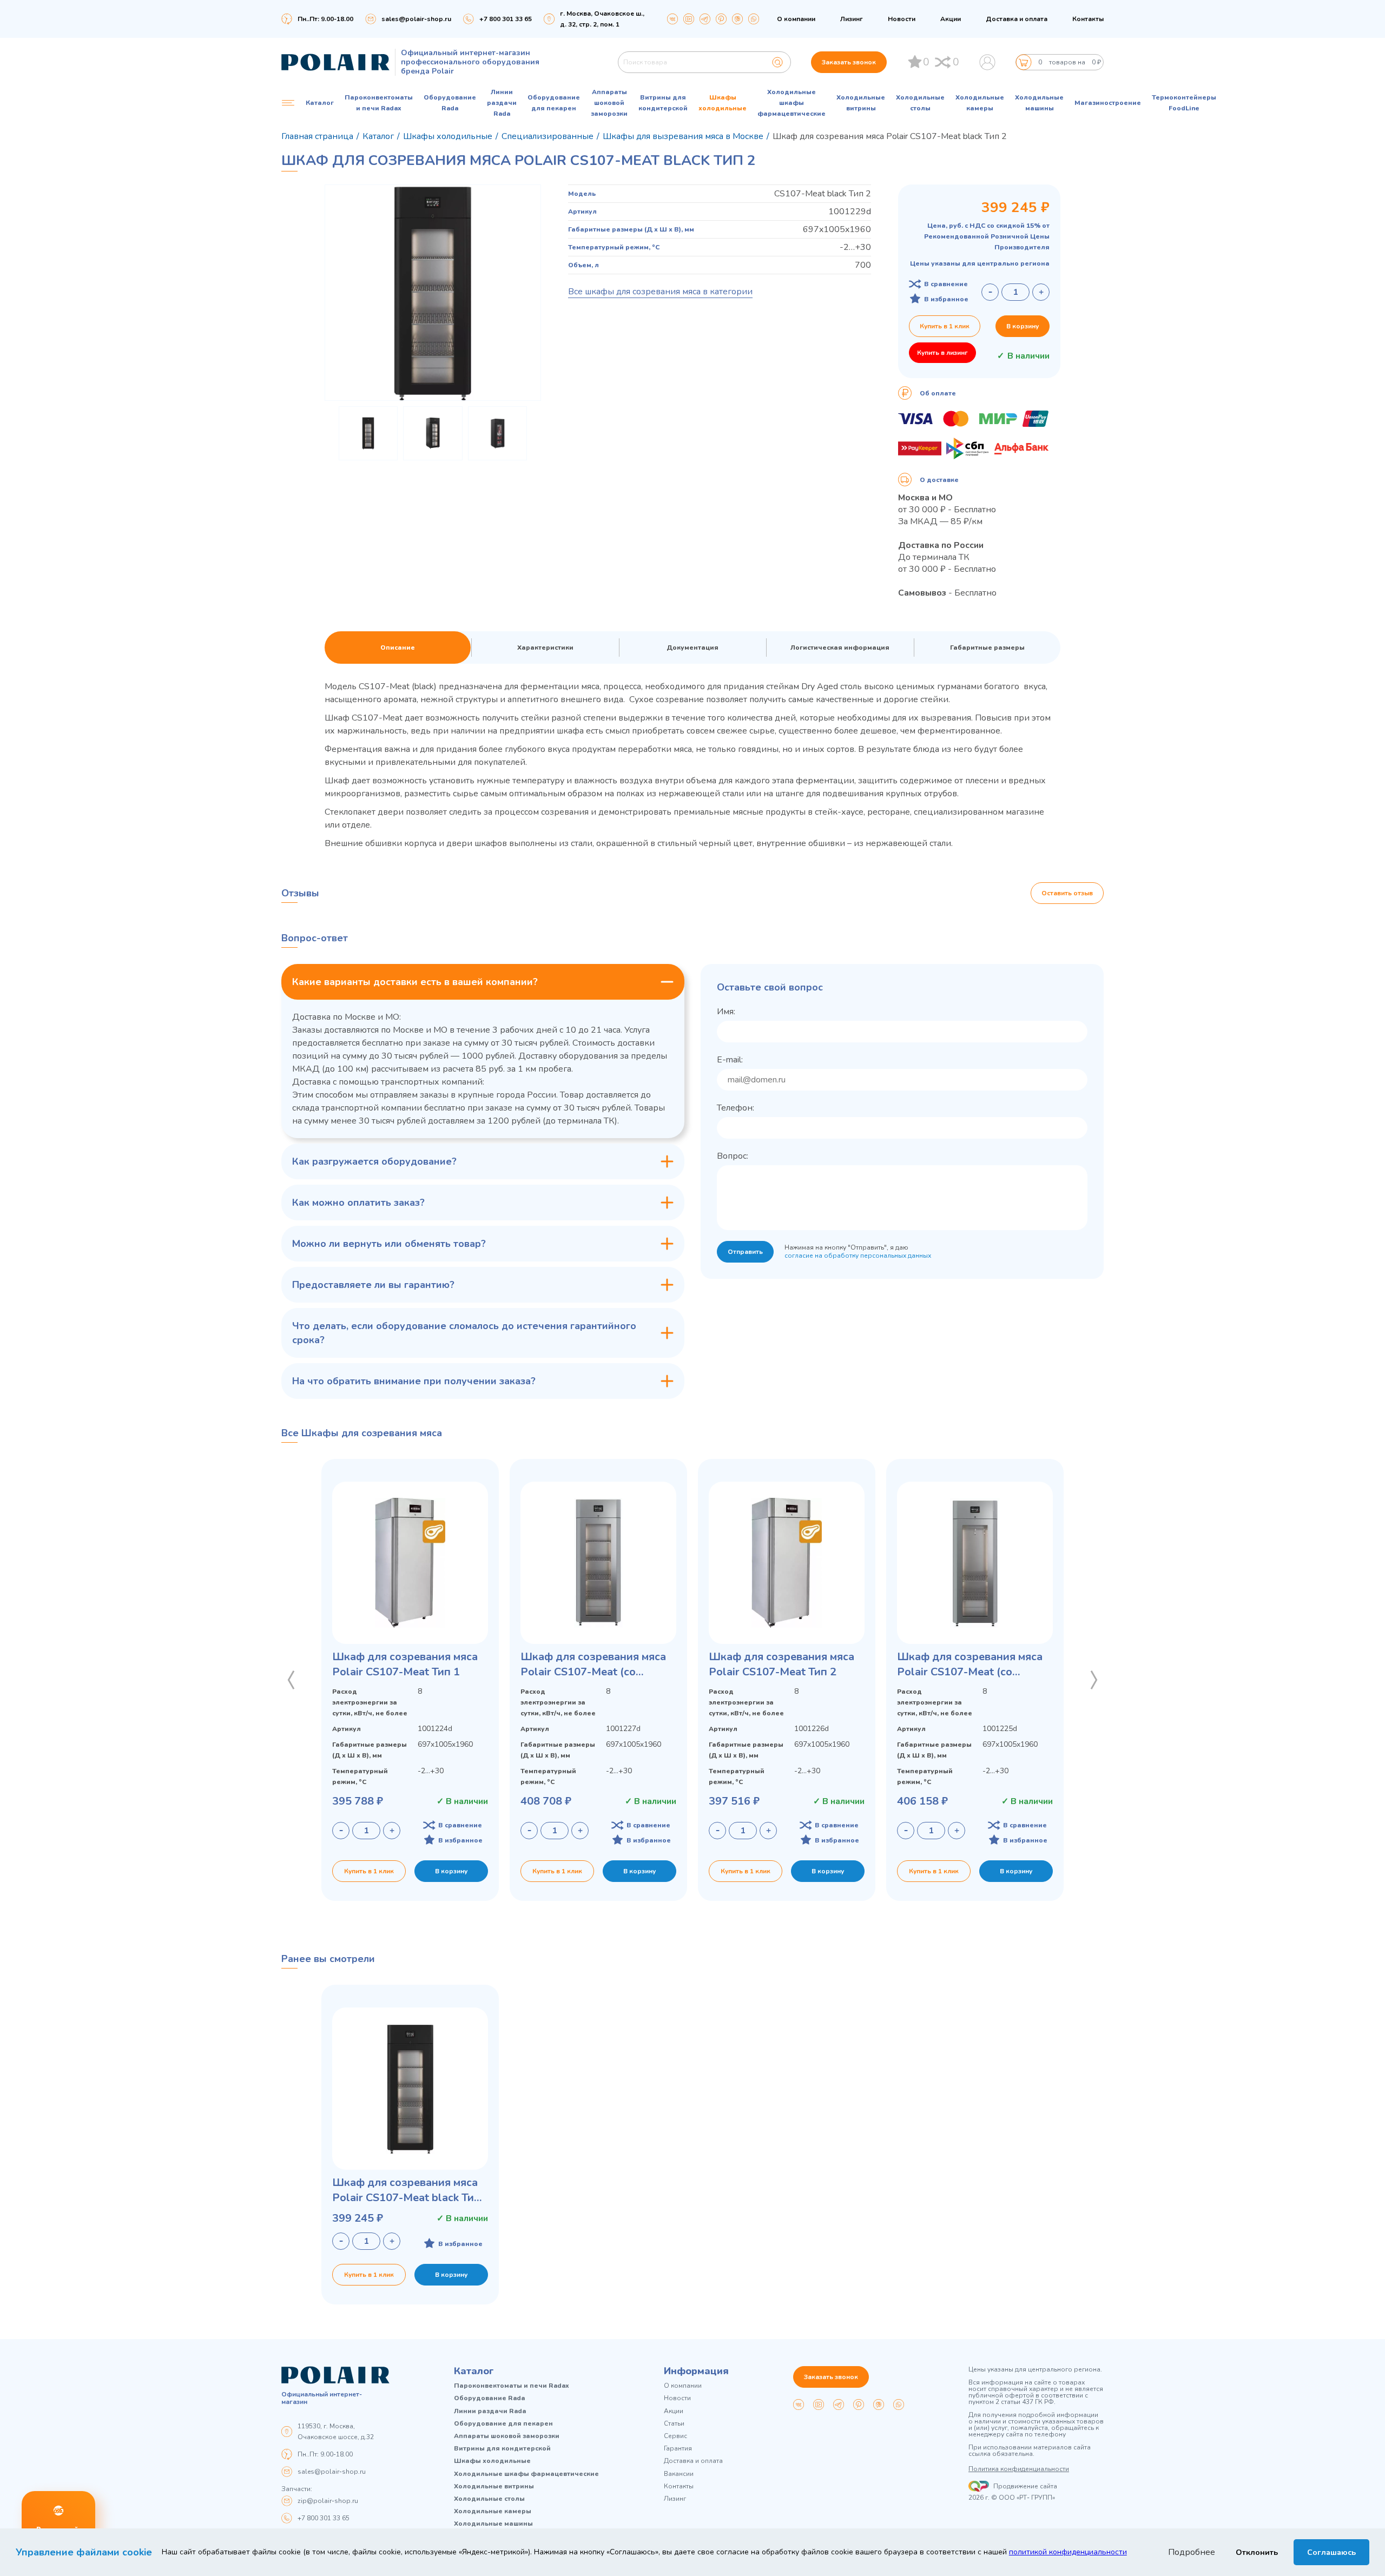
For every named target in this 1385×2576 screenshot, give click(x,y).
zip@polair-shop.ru (328, 2501)
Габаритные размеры (987, 648)
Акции (951, 19)
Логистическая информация (840, 648)
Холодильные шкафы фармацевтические (792, 103)
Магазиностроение (1108, 103)
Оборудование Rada (450, 103)
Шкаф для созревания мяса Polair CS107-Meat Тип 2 (781, 1664)
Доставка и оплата (1017, 19)
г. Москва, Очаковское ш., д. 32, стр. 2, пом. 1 (602, 19)
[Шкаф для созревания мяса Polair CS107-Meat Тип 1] (410, 1563)
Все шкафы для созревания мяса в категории (660, 292)
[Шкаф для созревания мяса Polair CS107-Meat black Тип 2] (410, 2089)
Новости (902, 19)
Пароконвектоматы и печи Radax (379, 103)
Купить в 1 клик (945, 326)
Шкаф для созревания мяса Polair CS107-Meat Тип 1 (405, 1664)
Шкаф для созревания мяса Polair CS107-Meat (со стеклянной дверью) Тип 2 (593, 1665)
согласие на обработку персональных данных (858, 1256)
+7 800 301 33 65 (324, 2518)
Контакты (1088, 19)
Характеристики (545, 648)
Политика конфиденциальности (1019, 2469)
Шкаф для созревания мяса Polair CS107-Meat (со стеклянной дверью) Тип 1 (970, 1665)
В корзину (1023, 326)
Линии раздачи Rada (502, 103)
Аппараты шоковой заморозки (609, 103)
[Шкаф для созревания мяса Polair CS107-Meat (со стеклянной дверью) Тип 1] (975, 1563)
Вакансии (679, 2474)
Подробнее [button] (1192, 2552)
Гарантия (678, 2449)
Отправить (745, 1252)
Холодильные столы (920, 103)
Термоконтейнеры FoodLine (1184, 103)
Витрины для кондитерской (663, 103)
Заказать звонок (849, 62)
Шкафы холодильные (723, 103)
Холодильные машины (1039, 103)
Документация (692, 648)
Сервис (675, 2436)
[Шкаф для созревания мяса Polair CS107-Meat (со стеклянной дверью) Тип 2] (598, 1563)
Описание (398, 648)
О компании (796, 19)
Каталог (474, 2371)
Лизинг (852, 19)
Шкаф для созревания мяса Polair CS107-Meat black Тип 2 (406, 2190)
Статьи (674, 2424)
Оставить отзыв (1067, 893)
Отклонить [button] (1257, 2552)
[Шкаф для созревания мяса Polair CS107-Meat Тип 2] (787, 1563)
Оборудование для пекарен (554, 103)
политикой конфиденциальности (1068, 2552)
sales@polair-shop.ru (416, 19)
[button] (291, 1680)
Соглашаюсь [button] (1331, 2552)
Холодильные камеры (980, 103)
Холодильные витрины (861, 103)
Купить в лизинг (942, 353)
